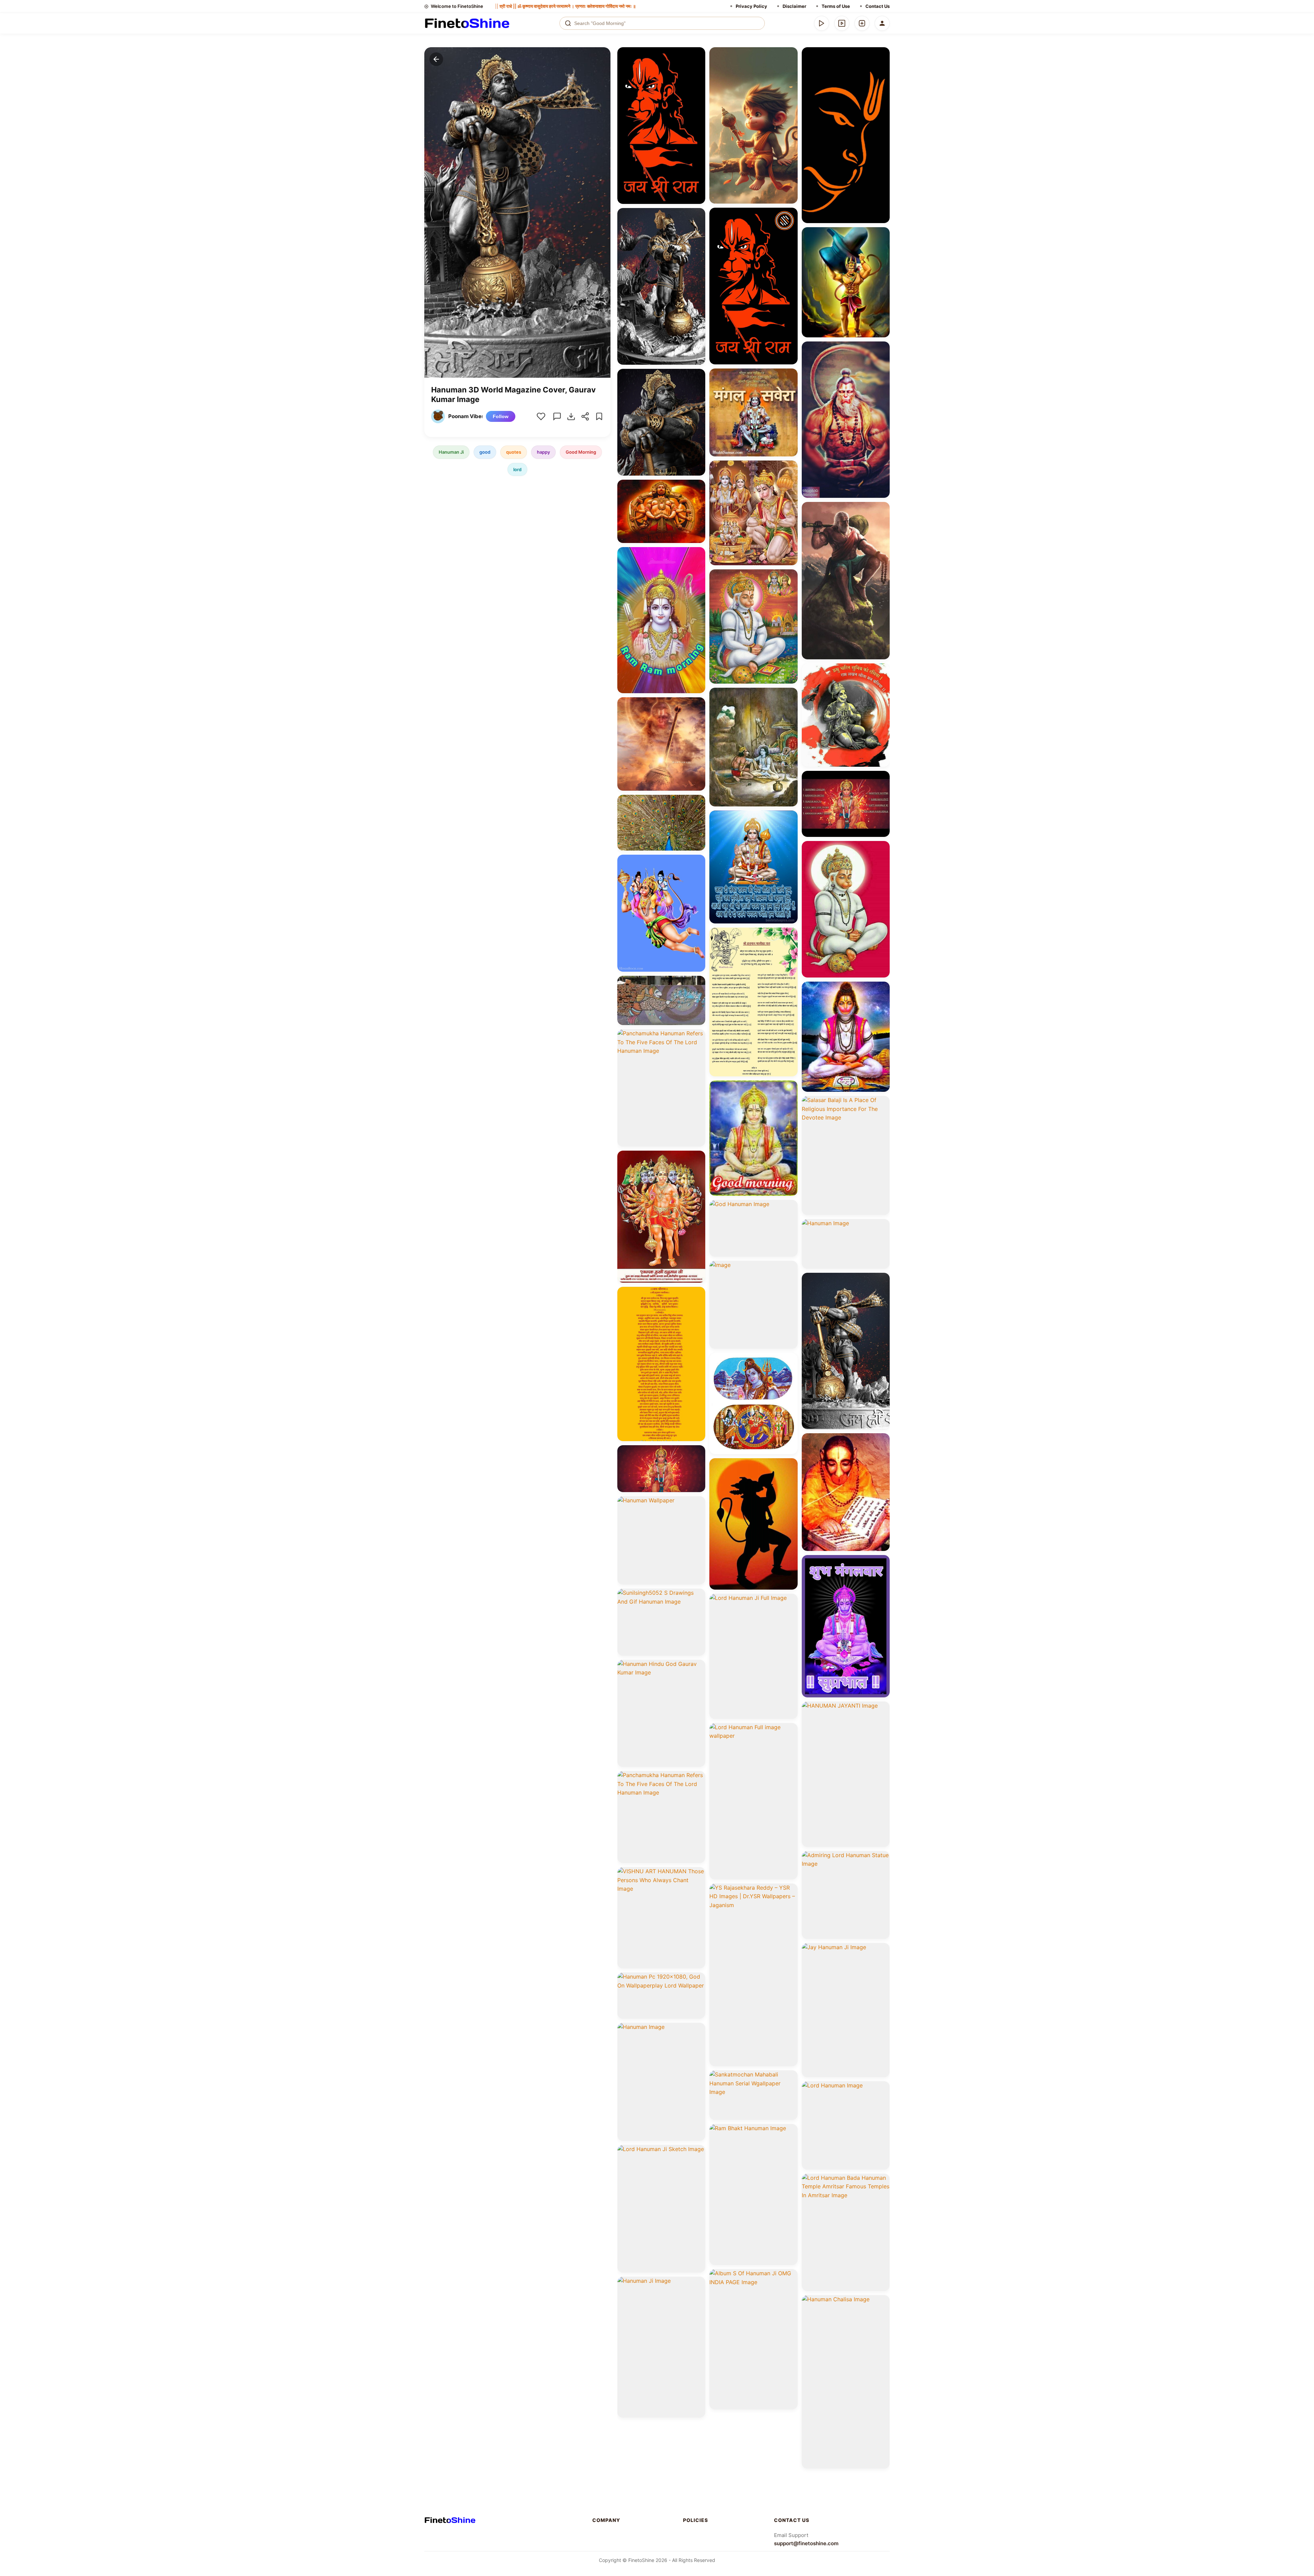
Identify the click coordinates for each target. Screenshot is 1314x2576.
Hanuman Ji (451, 452)
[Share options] (698, 55)
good (485, 452)
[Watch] (842, 23)
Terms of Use (836, 6)
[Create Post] (862, 23)
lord (517, 469)
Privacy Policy (751, 6)
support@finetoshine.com (806, 2543)
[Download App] (822, 23)
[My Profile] (882, 23)
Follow (501, 416)
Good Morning (581, 452)
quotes (514, 452)
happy (543, 452)
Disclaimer (794, 6)
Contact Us (878, 6)
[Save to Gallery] (698, 67)
